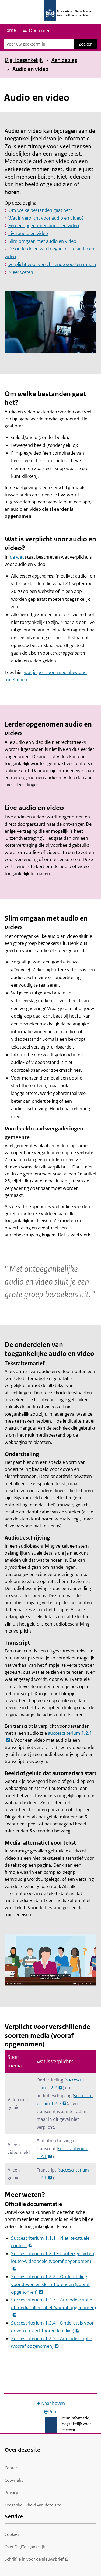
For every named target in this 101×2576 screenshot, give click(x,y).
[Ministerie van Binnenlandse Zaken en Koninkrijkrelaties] (50, 10)
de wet (17, 557)
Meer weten (21, 272)
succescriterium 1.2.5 (65, 2099)
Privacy (11, 2493)
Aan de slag (64, 60)
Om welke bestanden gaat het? (40, 210)
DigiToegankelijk (24, 60)
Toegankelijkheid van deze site (33, 2505)
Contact (12, 2468)
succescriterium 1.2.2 (63, 2084)
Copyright (14, 2480)
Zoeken (86, 44)
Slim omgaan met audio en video (42, 241)
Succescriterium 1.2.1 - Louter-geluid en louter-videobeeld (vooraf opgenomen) (53, 2257)
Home (10, 30)
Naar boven (53, 2403)
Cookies (12, 2534)
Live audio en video (28, 233)
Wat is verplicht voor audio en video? (46, 218)
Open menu (41, 30)
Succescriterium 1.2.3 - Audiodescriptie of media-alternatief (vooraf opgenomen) (53, 2304)
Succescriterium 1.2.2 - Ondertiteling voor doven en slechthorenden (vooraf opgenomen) (50, 2284)
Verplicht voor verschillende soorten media (52, 264)
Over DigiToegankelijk (25, 2547)
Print (53, 2412)
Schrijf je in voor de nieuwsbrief (34, 2559)
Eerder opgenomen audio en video (44, 226)
